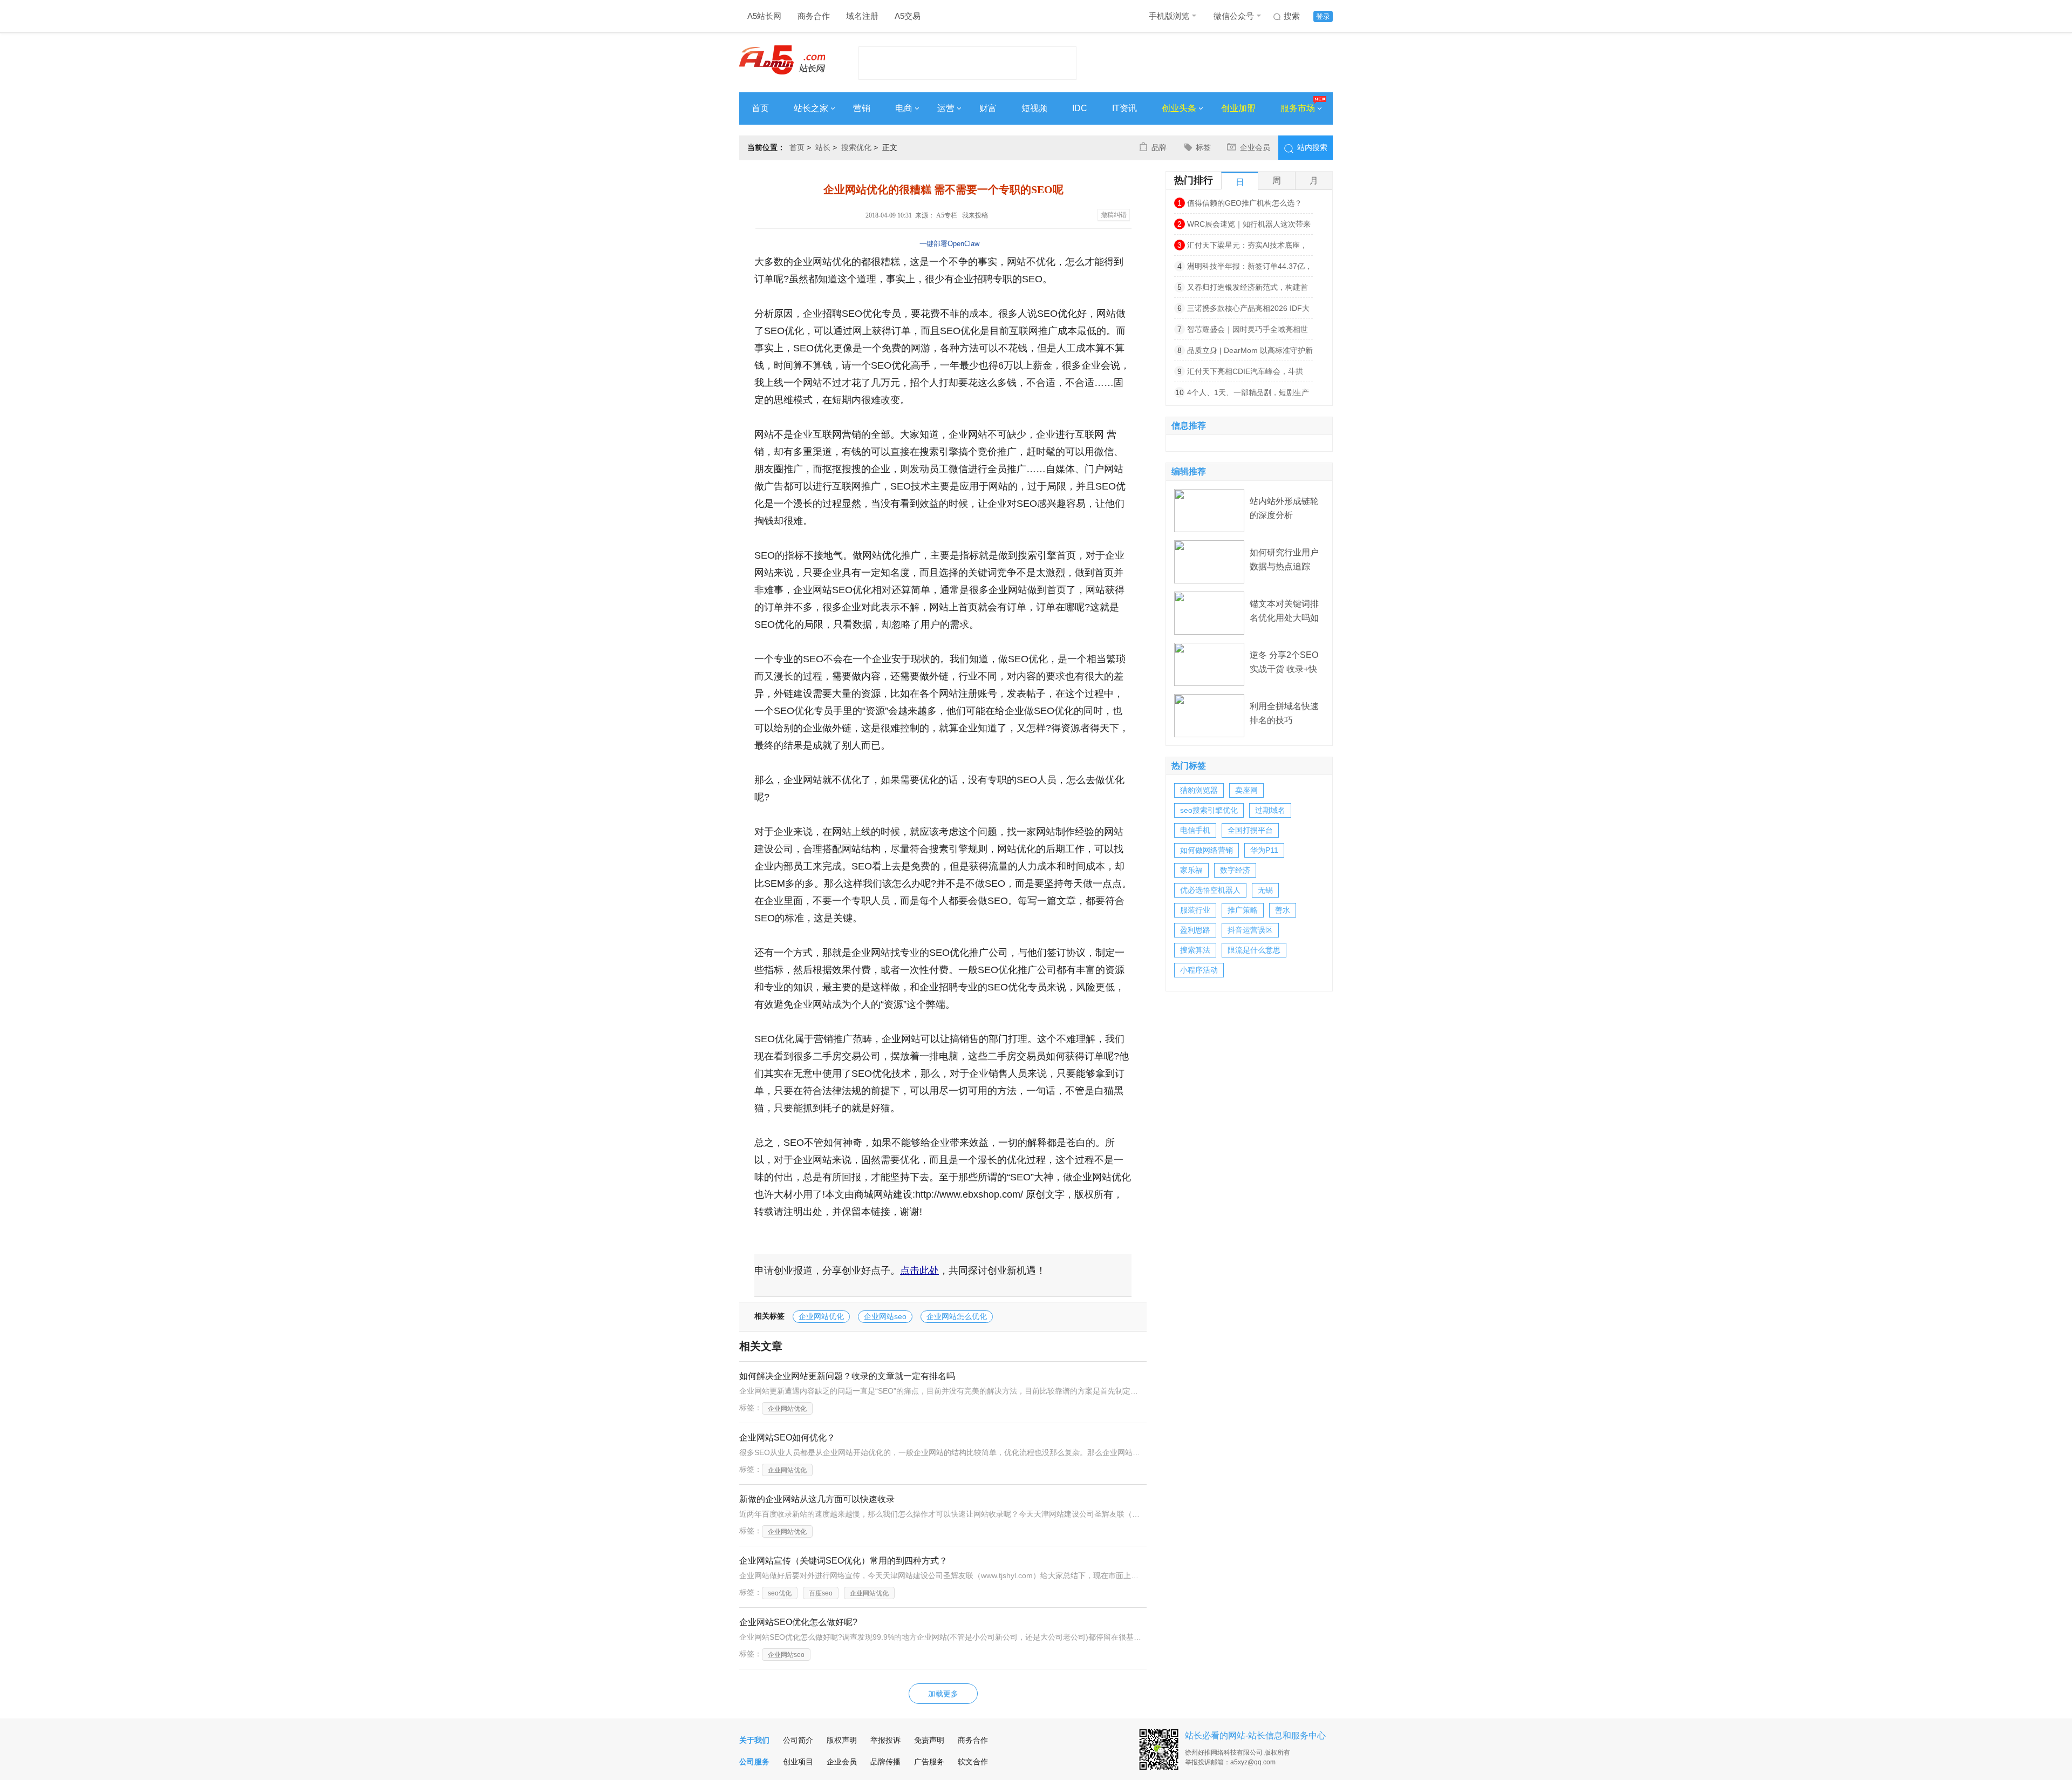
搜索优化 (856, 147)
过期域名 (1270, 810)
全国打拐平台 (1250, 830)
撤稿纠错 (1114, 215)
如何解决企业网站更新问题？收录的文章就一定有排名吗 (847, 1376)
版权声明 (842, 1740)
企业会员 (1255, 147)
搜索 (1292, 16)
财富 (988, 108)
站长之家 (811, 108)
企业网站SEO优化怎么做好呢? (798, 1622)
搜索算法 (1195, 950)
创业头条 (1179, 108)
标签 (1203, 147)
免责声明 (929, 1740)
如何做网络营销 (1207, 850)
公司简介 (798, 1740)
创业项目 (798, 1762)
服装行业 (1195, 910)
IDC (1080, 108)
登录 (1323, 16)
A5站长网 (764, 16)
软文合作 (973, 1762)
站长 (823, 147)
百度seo (821, 1593)
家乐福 (1191, 870)
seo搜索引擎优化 (1209, 810)
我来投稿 (975, 215)
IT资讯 (1124, 108)
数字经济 (1235, 870)
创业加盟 (1238, 108)
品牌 (1159, 147)
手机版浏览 (1169, 16)
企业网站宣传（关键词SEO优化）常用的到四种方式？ (843, 1561)
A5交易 (908, 16)
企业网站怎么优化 (957, 1316)
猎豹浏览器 (1199, 790)
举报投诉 (885, 1740)
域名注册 (862, 16)
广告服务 (929, 1762)
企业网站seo (885, 1316)
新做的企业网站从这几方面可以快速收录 (817, 1499)
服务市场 (1298, 108)
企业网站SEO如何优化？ (787, 1438)
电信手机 (1195, 830)
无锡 (1265, 890)
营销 (862, 108)
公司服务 (754, 1762)
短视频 (1034, 108)
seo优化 (780, 1593)
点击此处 (919, 1271)
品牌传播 (885, 1762)
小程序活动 (1199, 970)
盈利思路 (1195, 930)
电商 (904, 108)
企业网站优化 (821, 1316)
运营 (946, 108)
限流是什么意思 (1254, 950)
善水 (1283, 910)
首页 (760, 108)
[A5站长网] (782, 60)
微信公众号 (1234, 16)
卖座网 (1246, 790)
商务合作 (814, 16)
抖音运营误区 (1250, 930)
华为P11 (1264, 850)
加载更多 (943, 1694)
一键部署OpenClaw (949, 244)
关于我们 (754, 1740)
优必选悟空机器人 (1210, 890)
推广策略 (1243, 910)
